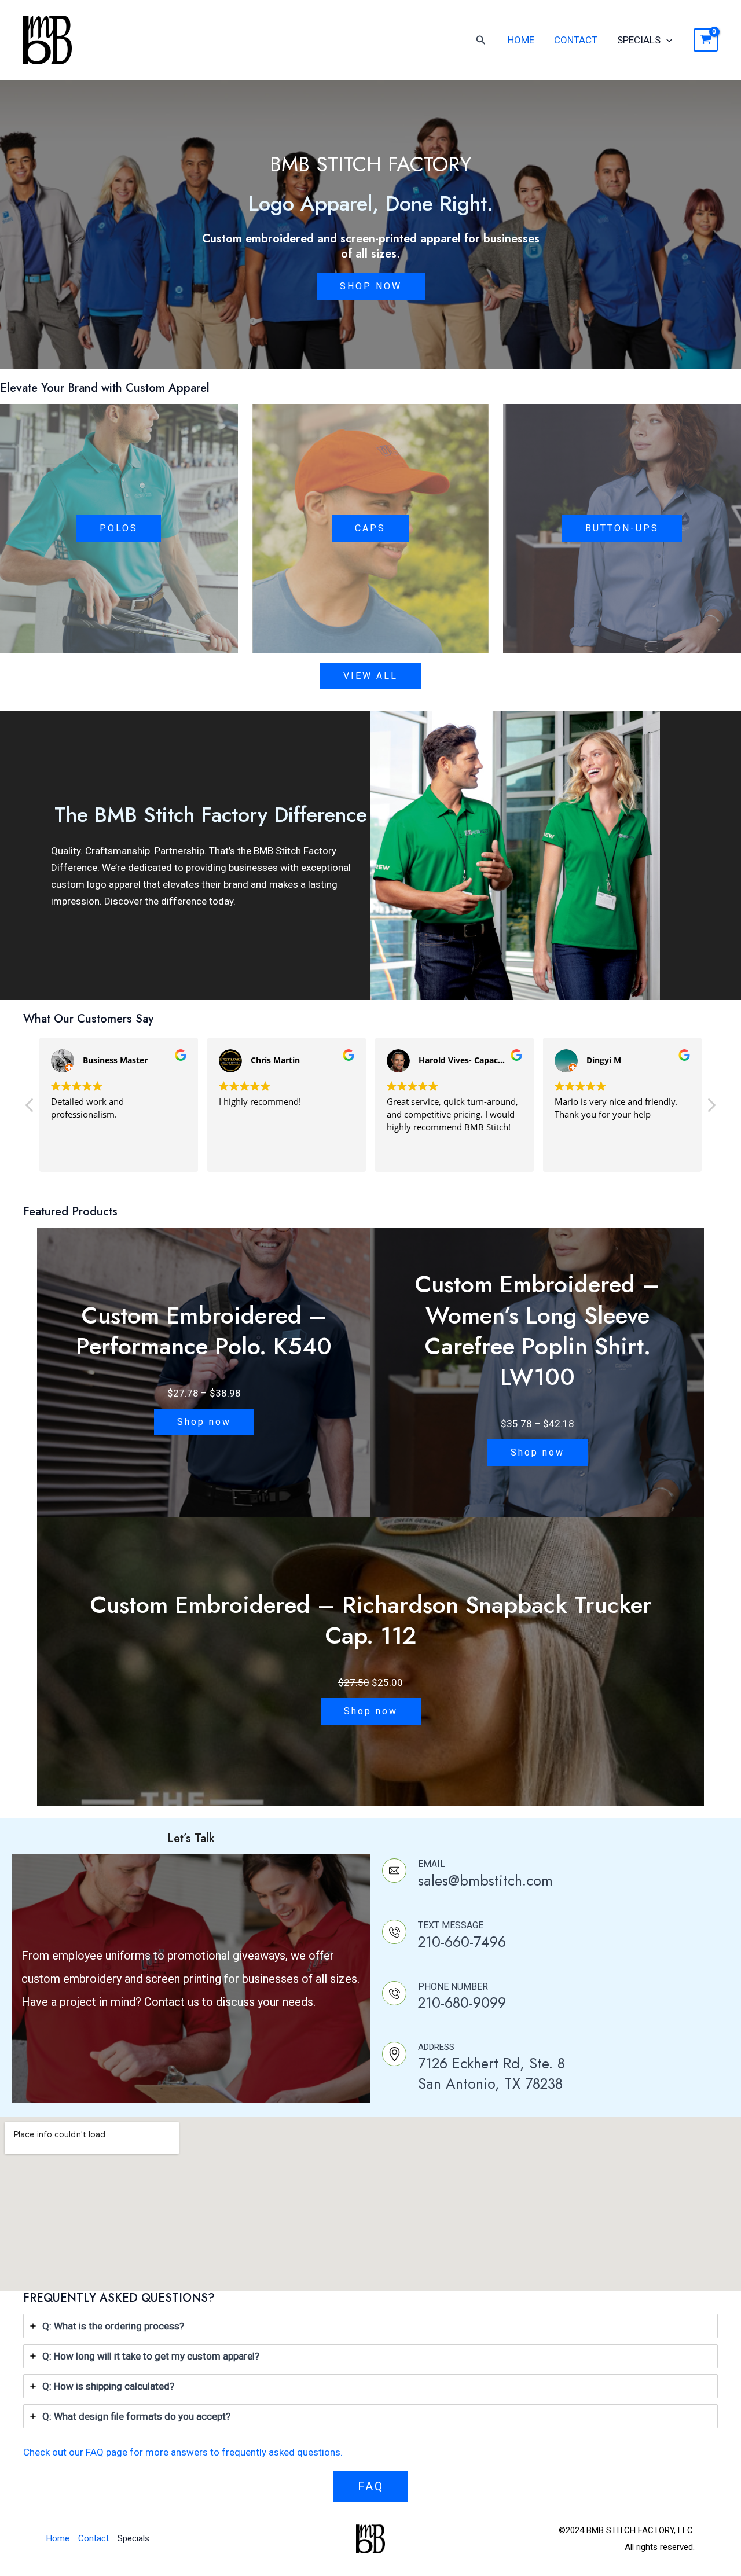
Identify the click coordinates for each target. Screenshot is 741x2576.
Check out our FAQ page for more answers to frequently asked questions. (183, 2452)
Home (521, 40)
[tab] (370, 2326)
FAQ (371, 2486)
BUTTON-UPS (622, 528)
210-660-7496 (462, 1942)
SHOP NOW (371, 286)
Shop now (204, 1422)
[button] (711, 1108)
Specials (639, 40)
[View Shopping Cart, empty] (706, 40)
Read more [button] (576, 1155)
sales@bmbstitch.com (485, 1880)
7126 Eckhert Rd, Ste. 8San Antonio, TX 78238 (491, 2073)
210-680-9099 (462, 2002)
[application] (666, 40)
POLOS (119, 528)
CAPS (370, 528)
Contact (576, 40)
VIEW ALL (370, 676)
